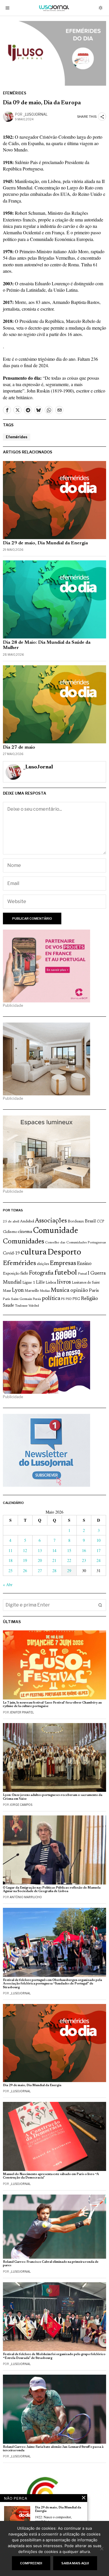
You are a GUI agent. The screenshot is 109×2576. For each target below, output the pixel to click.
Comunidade (56, 1231)
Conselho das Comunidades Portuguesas (76, 1243)
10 (99, 1540)
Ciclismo (10, 1232)
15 (69, 1550)
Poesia (37, 1299)
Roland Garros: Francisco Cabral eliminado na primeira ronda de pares (51, 2264)
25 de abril (11, 1222)
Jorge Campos (21, 1805)
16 (84, 1550)
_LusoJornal (35, 114)
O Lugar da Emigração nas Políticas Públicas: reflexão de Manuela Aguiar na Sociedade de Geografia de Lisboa (52, 1890)
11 (10, 1550)
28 (54, 1571)
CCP (100, 1222)
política (51, 1299)
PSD (69, 1299)
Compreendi (31, 2563)
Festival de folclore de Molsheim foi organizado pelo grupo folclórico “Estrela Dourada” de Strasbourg (54, 2356)
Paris (94, 1291)
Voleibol (34, 1306)
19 (25, 1560)
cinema (25, 1232)
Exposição (11, 1274)
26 (25, 1571)
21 (54, 1560)
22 (69, 1560)
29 (69, 1571)
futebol (66, 1273)
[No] (102, 2549)
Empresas (63, 1264)
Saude (8, 1306)
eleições (43, 1264)
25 (10, 1571)
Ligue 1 (29, 1283)
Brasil (90, 1221)
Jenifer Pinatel (22, 1712)
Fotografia (41, 1273)
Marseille (32, 1291)
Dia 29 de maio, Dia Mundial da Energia (45, 543)
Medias (45, 1291)
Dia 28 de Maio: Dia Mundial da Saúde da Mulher (47, 645)
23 (84, 1560)
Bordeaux (76, 1221)
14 (54, 1550)
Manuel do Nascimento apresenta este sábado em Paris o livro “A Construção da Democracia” (51, 2176)
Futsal (82, 1274)
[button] (100, 1605)
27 (40, 1571)
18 (10, 1560)
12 (25, 1550)
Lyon (18, 1290)
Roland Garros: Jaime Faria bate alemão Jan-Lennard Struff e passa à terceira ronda (53, 2449)
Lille (40, 1283)
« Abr (8, 1585)
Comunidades (24, 1242)
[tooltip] (7, 410)
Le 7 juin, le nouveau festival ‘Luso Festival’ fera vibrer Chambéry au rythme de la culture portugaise (52, 1705)
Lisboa (51, 1283)
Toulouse (21, 1306)
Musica (60, 1290)
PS (63, 1299)
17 (99, 1550)
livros (64, 1282)
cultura (34, 1252)
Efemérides (15, 93)
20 (40, 1560)
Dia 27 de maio (19, 747)
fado (24, 1274)
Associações (51, 1221)
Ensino (84, 1264)
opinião (79, 1290)
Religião (89, 1299)
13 (40, 1550)
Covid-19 (11, 1253)
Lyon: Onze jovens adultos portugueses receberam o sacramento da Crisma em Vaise (53, 1797)
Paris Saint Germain (17, 1299)
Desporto (64, 1253)
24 (99, 1560)
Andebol (27, 1221)
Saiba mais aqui (75, 2563)
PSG (76, 1299)
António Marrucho (26, 1897)
